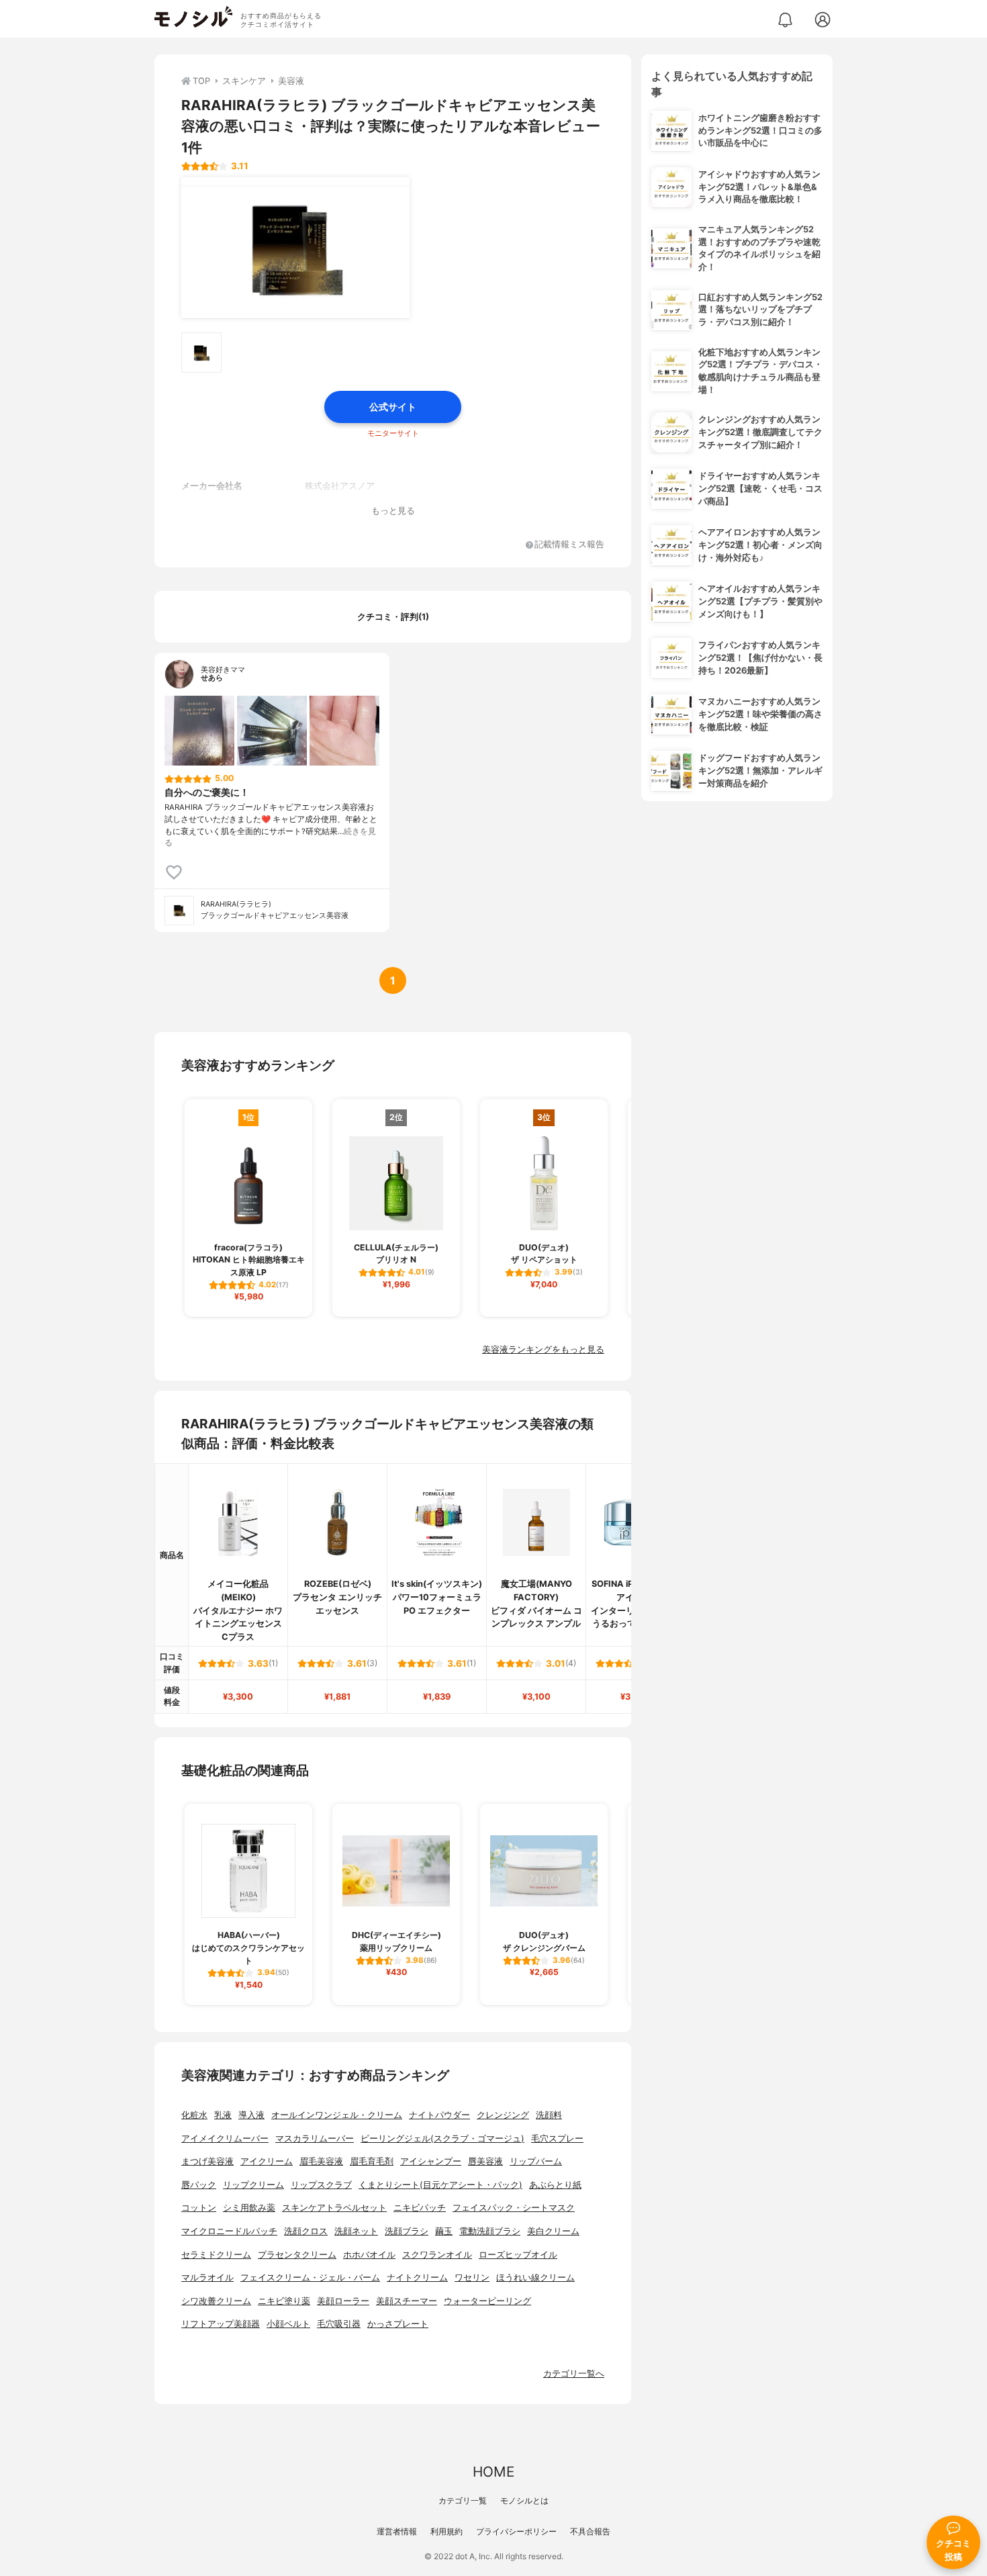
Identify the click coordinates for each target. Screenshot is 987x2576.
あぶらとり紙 (555, 2185)
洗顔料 (549, 2115)
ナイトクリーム (417, 2278)
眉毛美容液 (321, 2161)
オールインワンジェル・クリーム (337, 2115)
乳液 (223, 2115)
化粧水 (194, 2115)
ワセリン (472, 2278)
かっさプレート (398, 2324)
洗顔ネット (356, 2231)
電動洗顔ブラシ (490, 2231)
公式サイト (393, 407)
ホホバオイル (369, 2255)
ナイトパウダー (439, 2115)
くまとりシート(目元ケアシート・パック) (440, 2185)
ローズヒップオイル (518, 2255)
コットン (199, 2208)
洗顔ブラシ (407, 2231)
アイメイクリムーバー (225, 2138)
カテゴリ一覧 (463, 2500)
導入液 (251, 2115)
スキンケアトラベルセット (334, 2208)
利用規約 (446, 2531)
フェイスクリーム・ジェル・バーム (310, 2278)
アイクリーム (267, 2161)
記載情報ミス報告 (569, 545)
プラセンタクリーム (297, 2255)
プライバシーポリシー (516, 2531)
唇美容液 (485, 2161)
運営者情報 (397, 2531)
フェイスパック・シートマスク (514, 2208)
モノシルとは (524, 2500)
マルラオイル (207, 2278)
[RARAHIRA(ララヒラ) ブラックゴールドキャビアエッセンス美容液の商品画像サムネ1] (201, 353)
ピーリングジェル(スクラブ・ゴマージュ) (442, 2138)
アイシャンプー (431, 2161)
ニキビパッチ (420, 2208)
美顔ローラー (343, 2301)
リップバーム (536, 2161)
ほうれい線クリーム (535, 2278)
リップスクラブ (321, 2185)
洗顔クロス (306, 2231)
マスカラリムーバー (315, 2138)
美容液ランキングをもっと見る (543, 1349)
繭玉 (444, 2231)
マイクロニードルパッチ (229, 2231)
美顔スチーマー (407, 2301)
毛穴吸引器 (339, 2324)
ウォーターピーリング (487, 2301)
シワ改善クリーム (216, 2301)
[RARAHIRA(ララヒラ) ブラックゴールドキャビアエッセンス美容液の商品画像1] (295, 248)
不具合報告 (590, 2531)
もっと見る (393, 511)
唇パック (199, 2185)
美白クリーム (553, 2231)
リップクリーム (253, 2185)
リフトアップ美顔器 (221, 2324)
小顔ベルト (288, 2324)
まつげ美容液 (207, 2161)
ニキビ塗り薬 (284, 2301)
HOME (493, 2472)
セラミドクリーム (216, 2255)
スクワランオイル (437, 2255)
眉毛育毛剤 (372, 2161)
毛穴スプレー (557, 2138)
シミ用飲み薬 (249, 2208)
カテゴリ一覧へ (574, 2374)
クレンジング (503, 2115)
